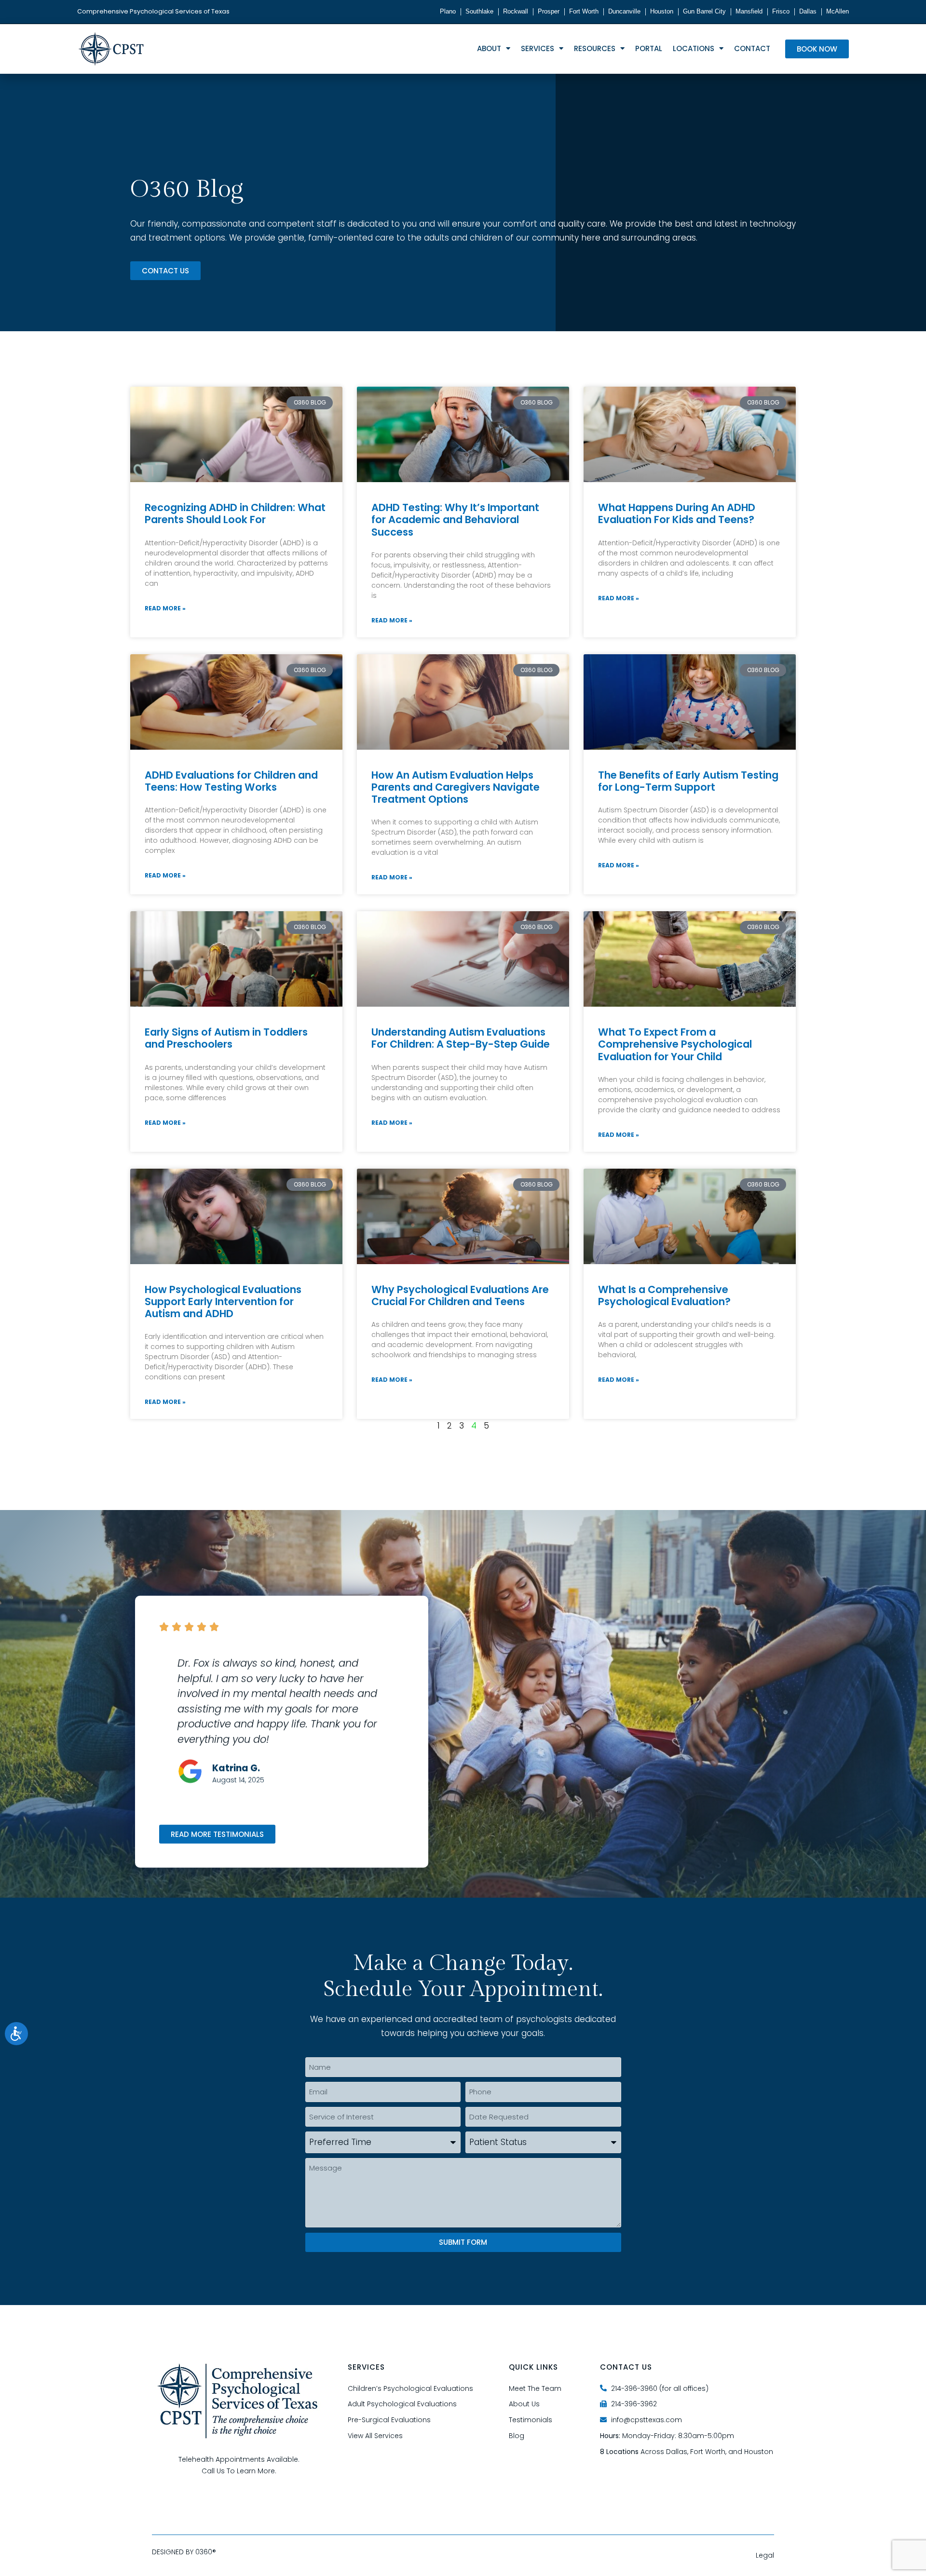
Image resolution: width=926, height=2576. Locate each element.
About (489, 48)
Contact (752, 48)
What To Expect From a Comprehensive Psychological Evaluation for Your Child (675, 1044)
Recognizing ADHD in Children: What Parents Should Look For (235, 513)
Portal (649, 48)
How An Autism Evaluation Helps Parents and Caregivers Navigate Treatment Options (456, 787)
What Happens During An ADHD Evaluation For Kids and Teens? (677, 513)
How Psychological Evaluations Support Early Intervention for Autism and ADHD (223, 1301)
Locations (694, 48)
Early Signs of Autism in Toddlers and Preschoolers (226, 1038)
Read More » (165, 608)
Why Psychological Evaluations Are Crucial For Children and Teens (460, 1295)
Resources (595, 48)
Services (538, 48)
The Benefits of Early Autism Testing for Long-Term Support (688, 781)
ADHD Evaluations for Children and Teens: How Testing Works (231, 781)
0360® (206, 2552)
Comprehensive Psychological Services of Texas (153, 11)
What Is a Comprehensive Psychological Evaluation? (664, 1295)
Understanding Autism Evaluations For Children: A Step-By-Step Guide (461, 1038)
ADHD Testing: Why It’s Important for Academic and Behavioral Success (455, 519)
